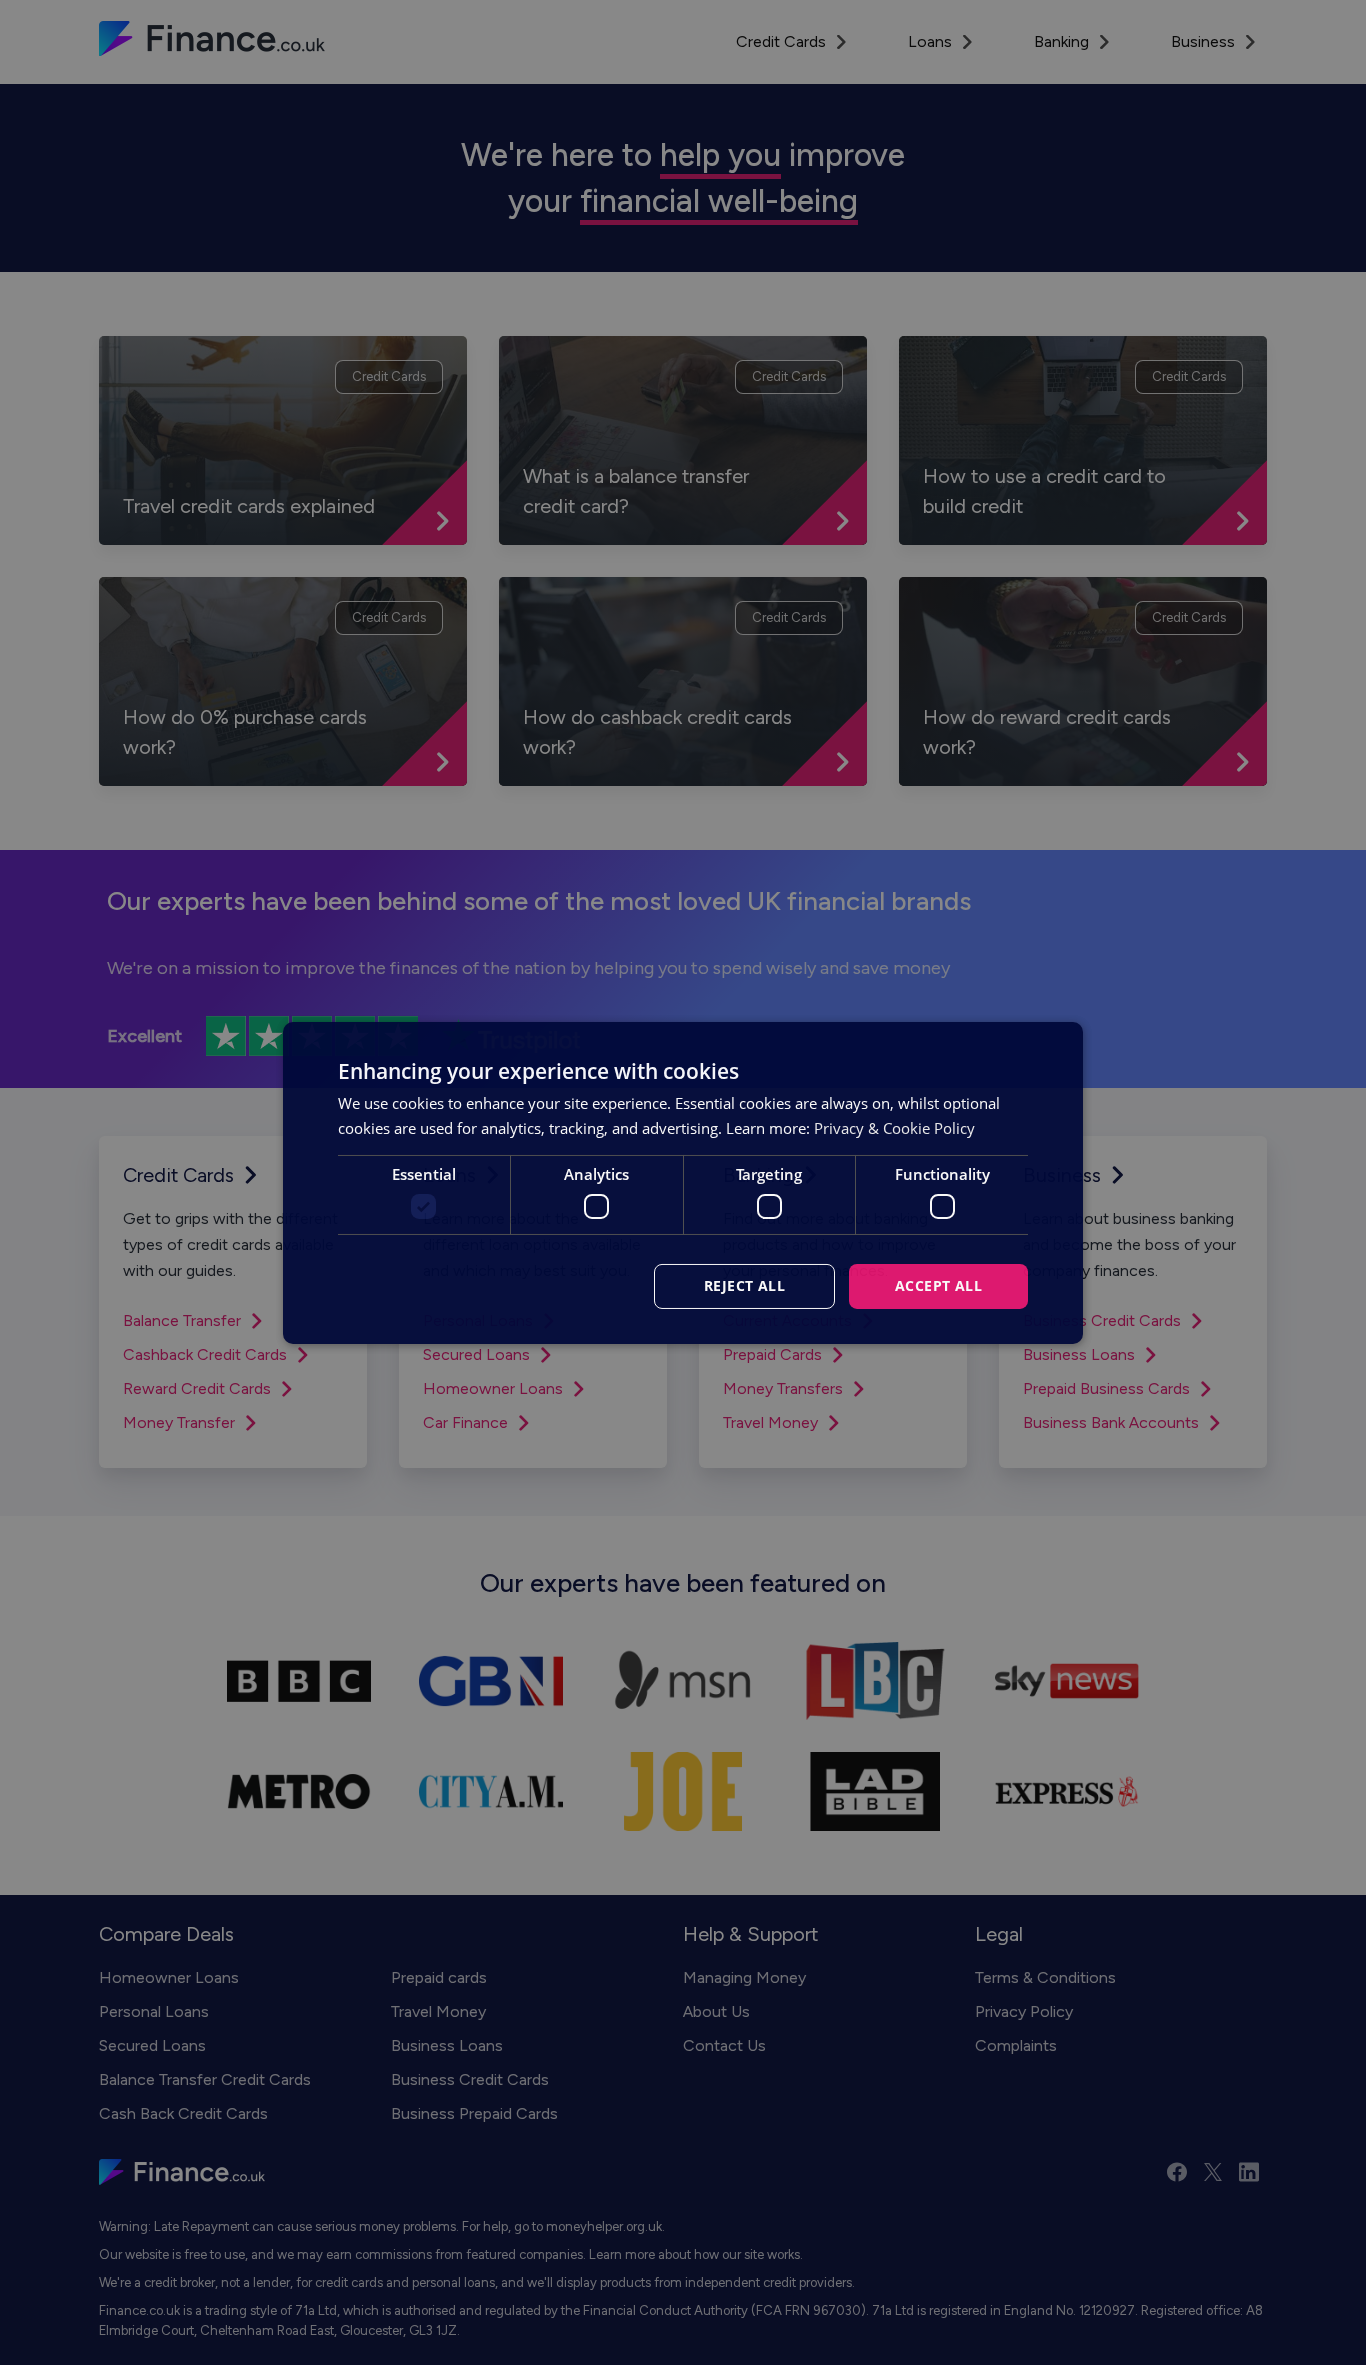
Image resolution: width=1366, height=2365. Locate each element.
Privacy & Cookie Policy (894, 1128)
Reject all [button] (744, 1285)
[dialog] (683, 1182)
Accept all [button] (938, 1285)
